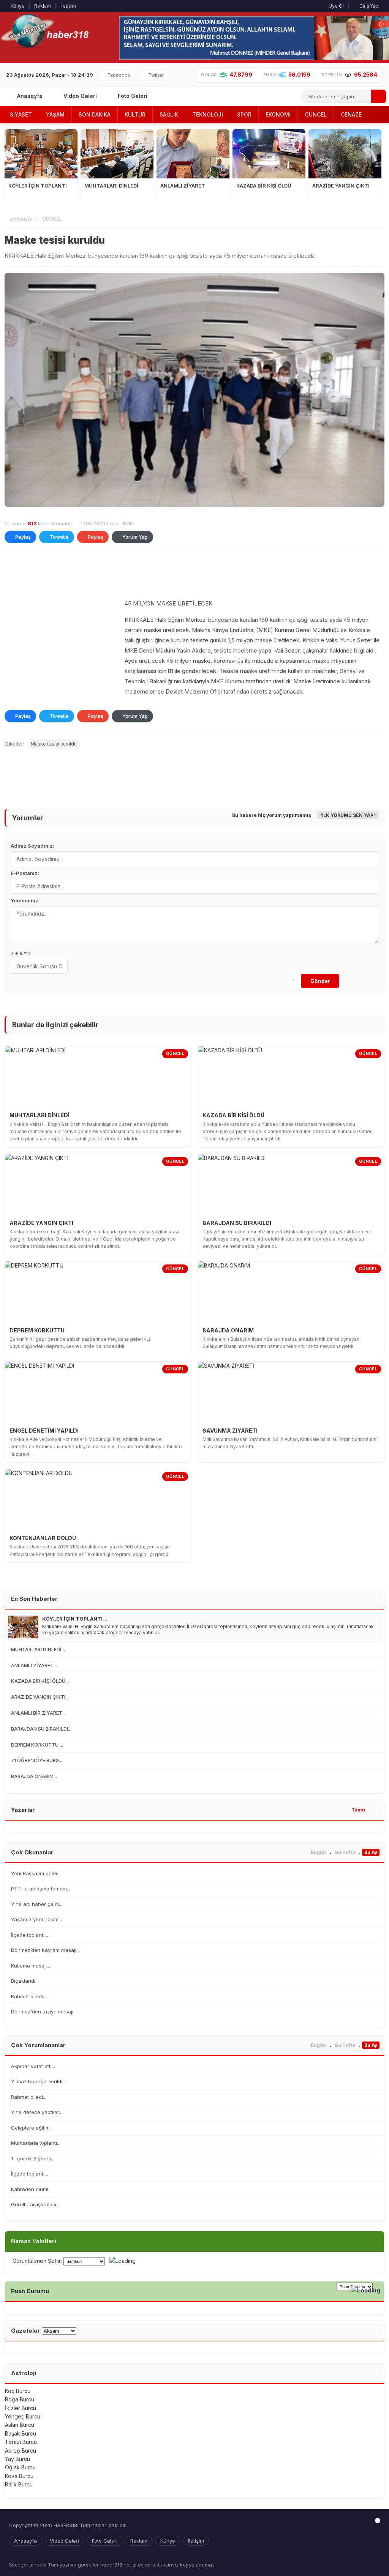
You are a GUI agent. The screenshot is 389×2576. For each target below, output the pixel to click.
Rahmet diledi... (29, 1996)
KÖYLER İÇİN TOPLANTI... (75, 1619)
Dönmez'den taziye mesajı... (44, 2012)
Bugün (318, 1852)
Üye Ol (336, 6)
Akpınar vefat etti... (33, 2066)
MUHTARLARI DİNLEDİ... (38, 1649)
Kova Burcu (19, 2476)
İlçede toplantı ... (30, 1935)
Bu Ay (371, 1852)
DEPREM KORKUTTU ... (37, 1745)
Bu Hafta (345, 1852)
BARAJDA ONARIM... (34, 1776)
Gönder (320, 981)
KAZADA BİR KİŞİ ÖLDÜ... (40, 1681)
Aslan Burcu (20, 2425)
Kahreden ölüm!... (31, 2189)
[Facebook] (364, 2559)
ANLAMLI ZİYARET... (34, 1665)
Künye (18, 6)
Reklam (43, 6)
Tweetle (59, 537)
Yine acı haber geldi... (37, 1904)
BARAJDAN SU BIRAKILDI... (41, 1729)
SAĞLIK (169, 114)
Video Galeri (79, 96)
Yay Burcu (17, 2459)
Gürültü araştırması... (35, 2204)
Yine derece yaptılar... (37, 2112)
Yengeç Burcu (23, 2416)
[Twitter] (376, 2559)
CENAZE (351, 114)
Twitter (156, 75)
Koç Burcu (18, 2391)
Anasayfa (29, 96)
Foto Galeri (132, 96)
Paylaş (23, 537)
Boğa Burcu (20, 2399)
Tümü (358, 1810)
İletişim (68, 6)
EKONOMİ (278, 114)
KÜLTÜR (135, 114)
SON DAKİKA (95, 114)
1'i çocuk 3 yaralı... (33, 2158)
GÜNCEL (316, 114)
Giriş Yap (368, 6)
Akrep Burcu (21, 2451)
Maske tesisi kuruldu (54, 744)
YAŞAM (55, 114)
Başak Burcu (21, 2433)
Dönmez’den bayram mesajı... (45, 1950)
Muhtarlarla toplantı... (36, 2143)
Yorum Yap (135, 537)
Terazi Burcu (21, 2442)
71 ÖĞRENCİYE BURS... (37, 1760)
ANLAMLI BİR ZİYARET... (38, 1713)
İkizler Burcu (21, 2408)
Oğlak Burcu (20, 2467)
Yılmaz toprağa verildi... (38, 2081)
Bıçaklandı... (25, 1981)
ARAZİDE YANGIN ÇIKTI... (40, 1697)
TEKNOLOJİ (208, 114)
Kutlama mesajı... (31, 1966)
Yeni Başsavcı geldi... (36, 1873)
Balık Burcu (19, 2484)
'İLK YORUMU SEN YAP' (348, 815)
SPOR (244, 114)
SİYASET (21, 114)
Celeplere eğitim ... (33, 2128)
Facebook (119, 75)
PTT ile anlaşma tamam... (41, 1889)
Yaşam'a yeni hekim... (36, 1919)
